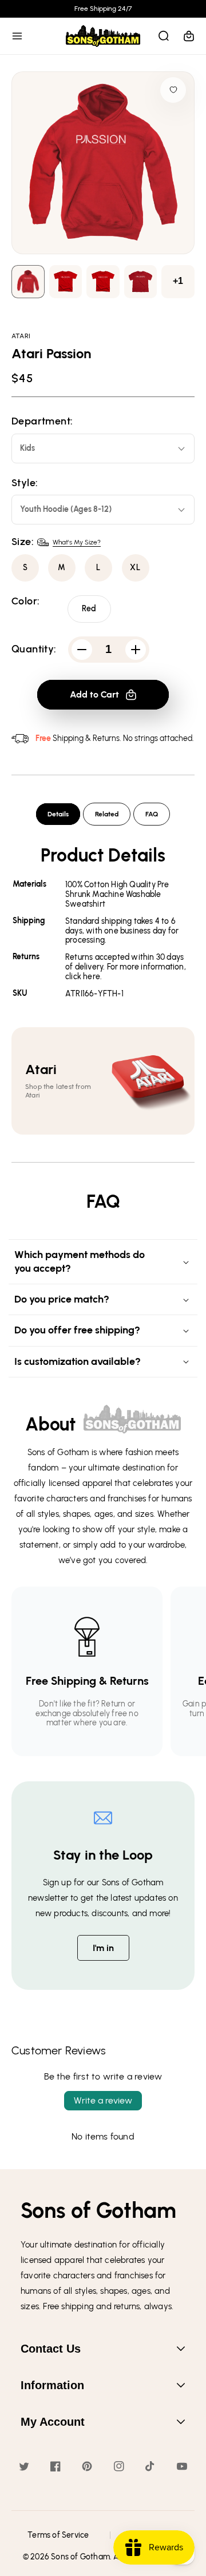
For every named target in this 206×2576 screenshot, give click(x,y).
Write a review (103, 2100)
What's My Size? (77, 542)
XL (135, 568)
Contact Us (51, 2349)
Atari (21, 336)
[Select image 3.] (141, 282)
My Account (53, 2422)
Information (52, 2385)
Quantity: (34, 649)
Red (89, 609)
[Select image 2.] (103, 282)
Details (58, 814)
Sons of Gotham (80, 2557)
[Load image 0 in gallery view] (28, 282)
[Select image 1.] (66, 282)
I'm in (103, 1948)
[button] (17, 36)
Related (107, 814)
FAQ (152, 814)
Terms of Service (58, 2535)
